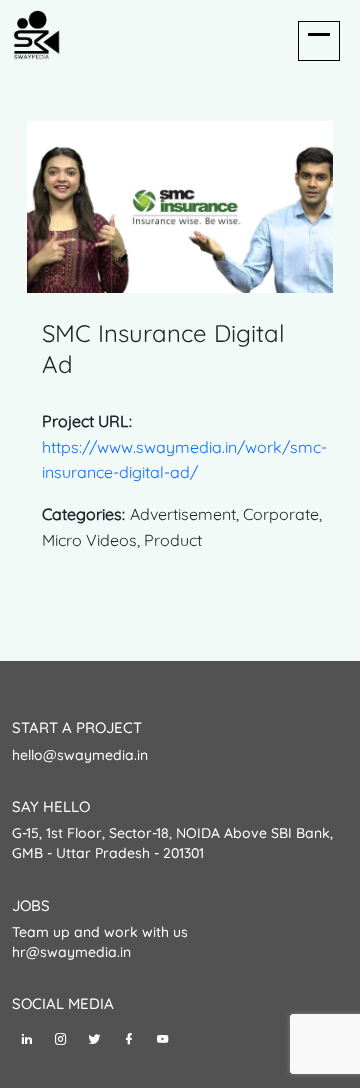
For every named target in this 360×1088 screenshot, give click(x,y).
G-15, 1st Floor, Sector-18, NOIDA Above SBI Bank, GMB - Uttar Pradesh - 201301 (172, 843)
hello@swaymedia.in (80, 755)
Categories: (83, 514)
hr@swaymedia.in (71, 952)
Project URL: (87, 421)
